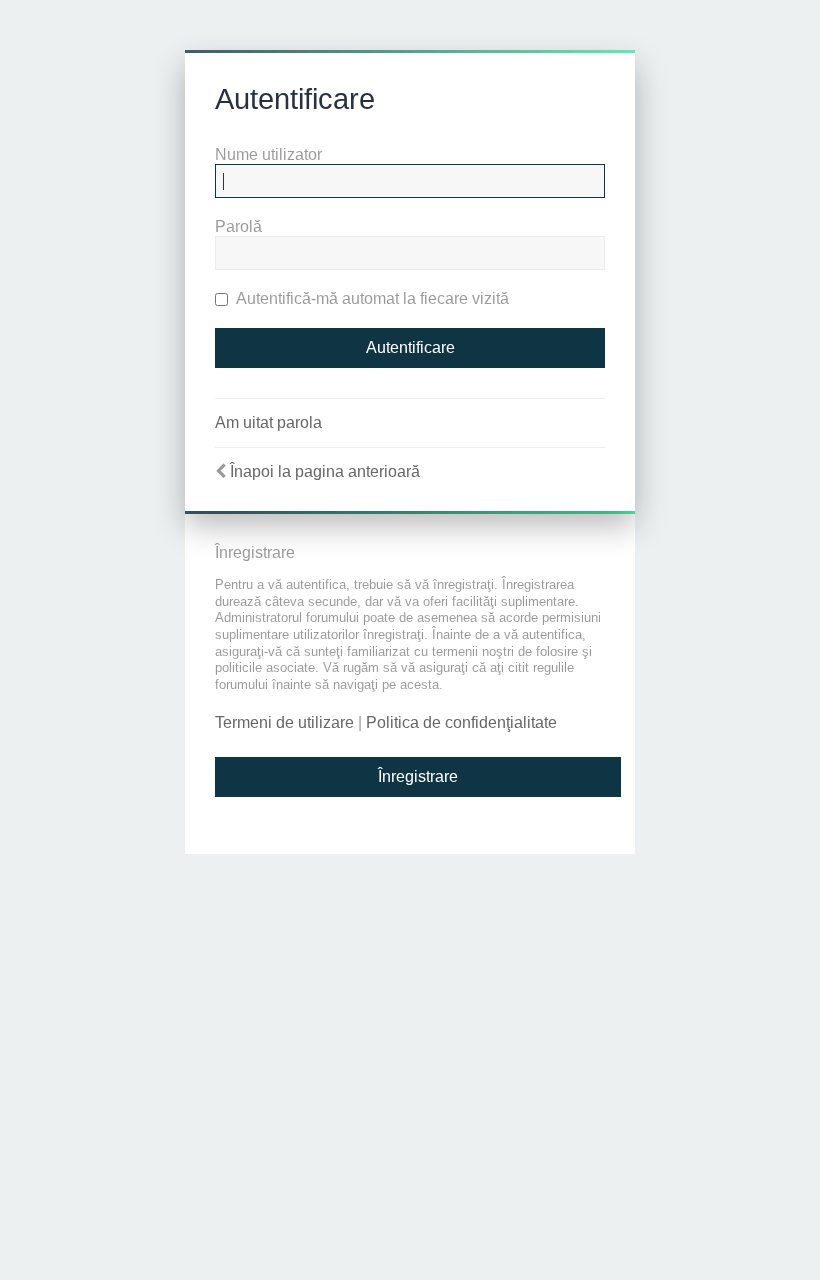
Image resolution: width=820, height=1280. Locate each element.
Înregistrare (418, 776)
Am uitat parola (268, 422)
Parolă (238, 226)
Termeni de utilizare (284, 722)
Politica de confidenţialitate (461, 722)
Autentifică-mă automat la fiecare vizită (371, 298)
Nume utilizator (268, 154)
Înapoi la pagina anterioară (325, 471)
